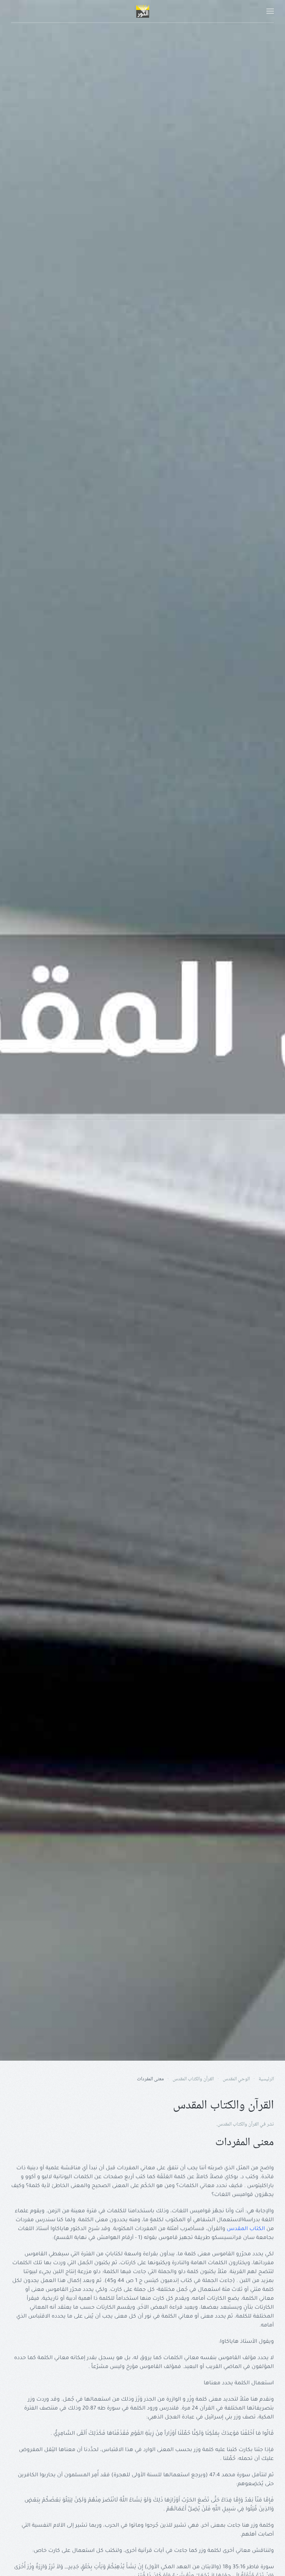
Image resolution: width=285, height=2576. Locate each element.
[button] (270, 11)
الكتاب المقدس (246, 2229)
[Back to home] (142, 11)
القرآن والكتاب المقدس (238, 2124)
